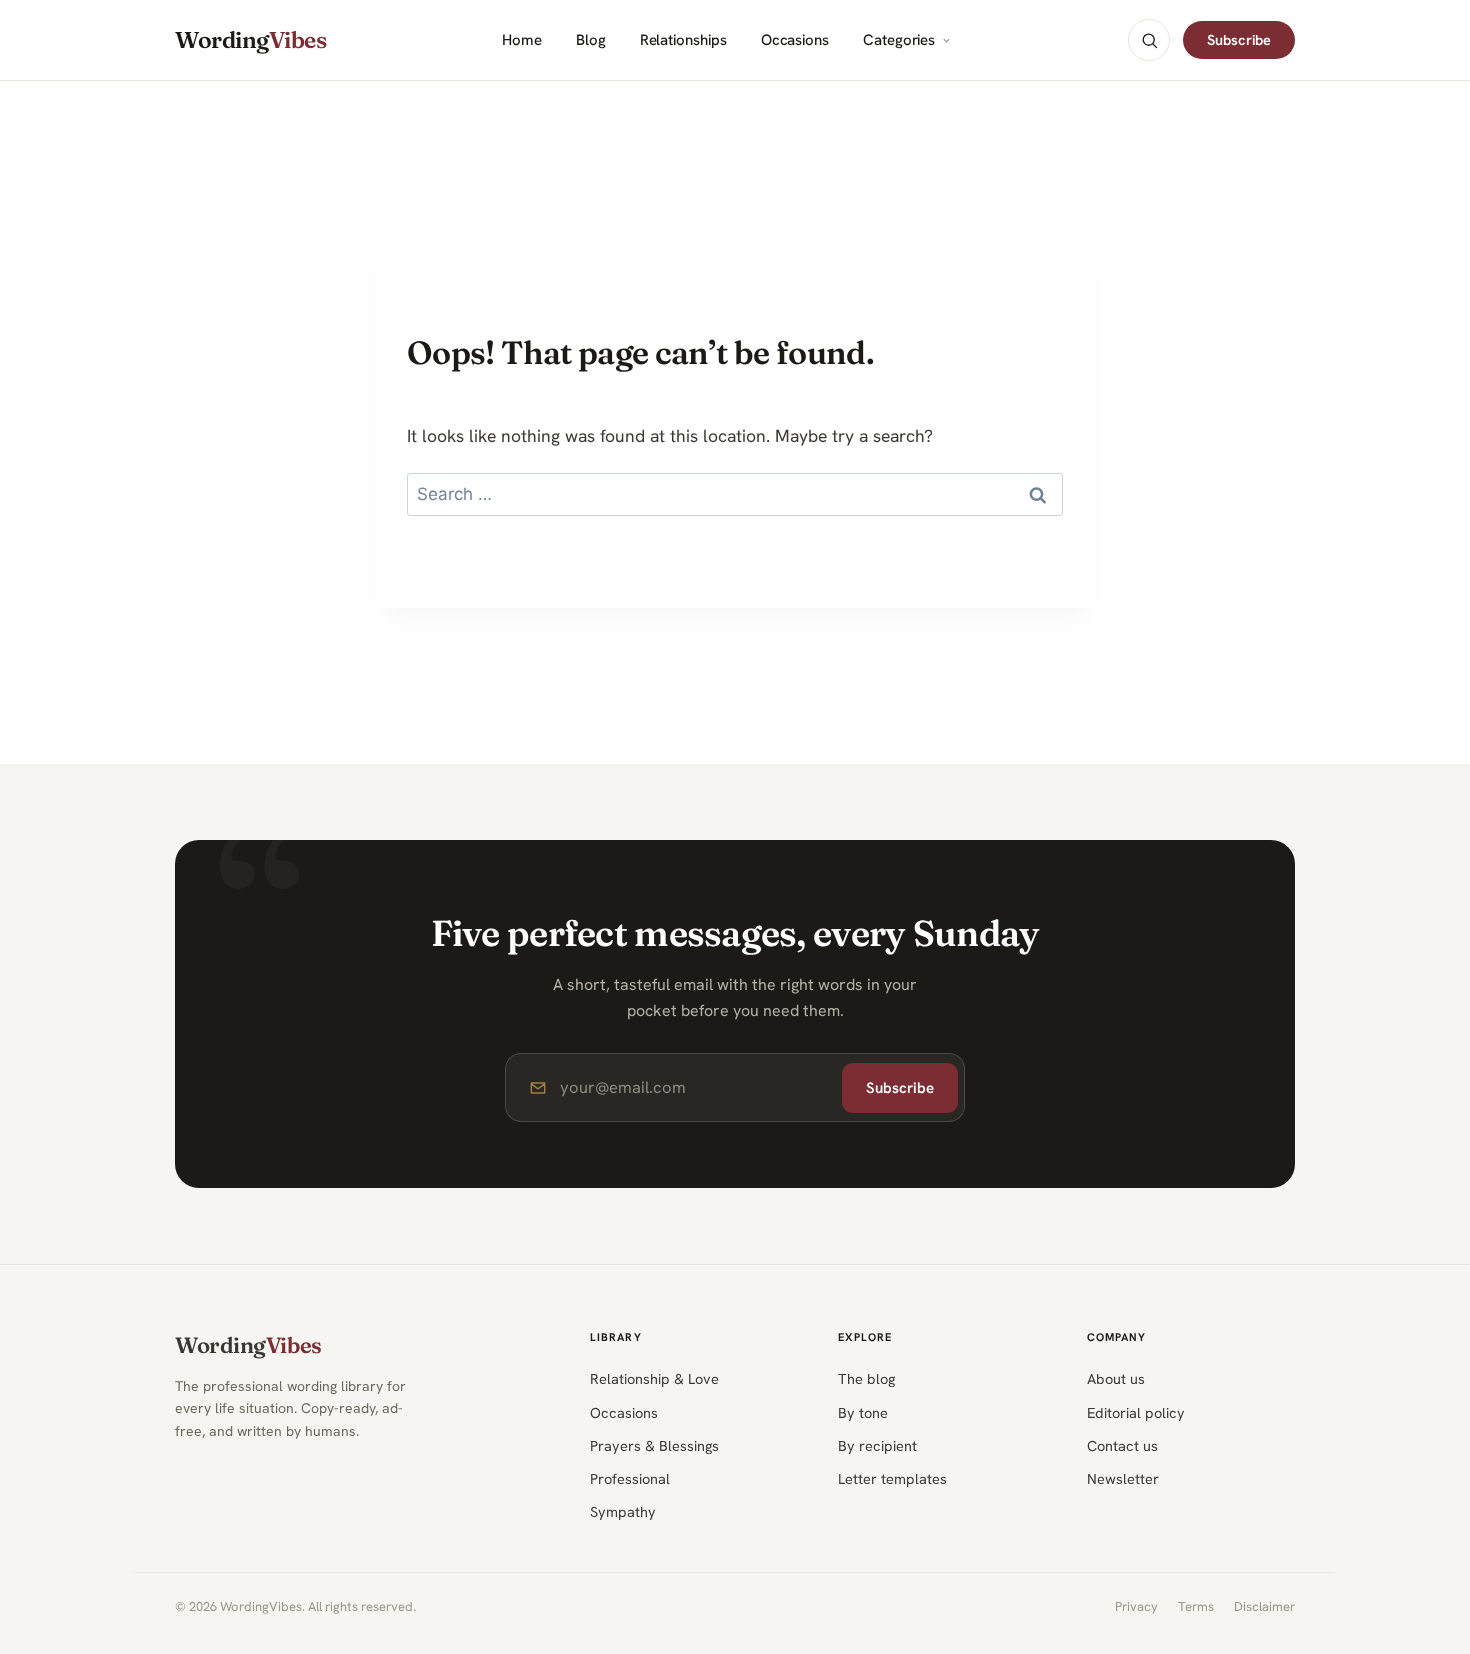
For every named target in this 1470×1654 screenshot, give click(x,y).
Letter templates (892, 1478)
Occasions (795, 40)
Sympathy (623, 1511)
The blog (866, 1378)
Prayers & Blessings (654, 1445)
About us (1116, 1378)
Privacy (1136, 1606)
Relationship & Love (654, 1378)
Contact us (1122, 1445)
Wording (250, 40)
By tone (863, 1412)
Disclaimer (1264, 1606)
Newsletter (1123, 1478)
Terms (1196, 1606)
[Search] (1149, 40)
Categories (899, 40)
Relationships (683, 40)
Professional (630, 1478)
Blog (591, 40)
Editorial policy (1136, 1412)
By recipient (877, 1445)
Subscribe (1239, 39)
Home (522, 40)
